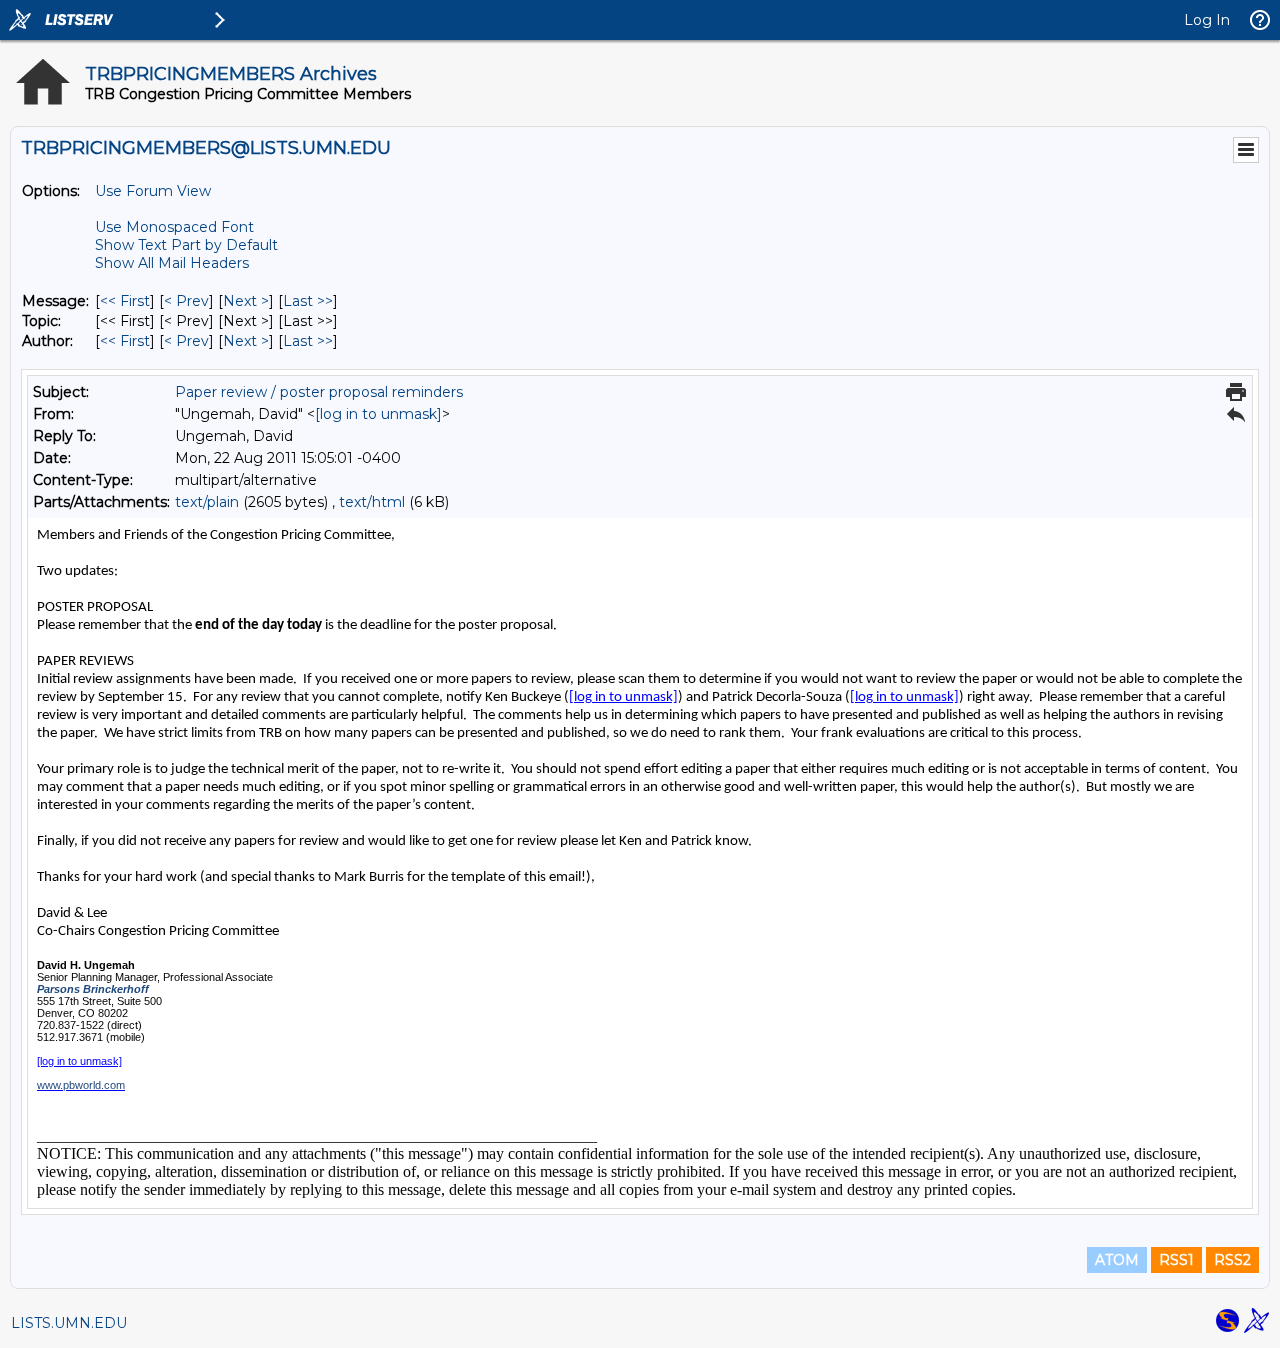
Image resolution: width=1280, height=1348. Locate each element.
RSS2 (1232, 1260)
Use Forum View (153, 191)
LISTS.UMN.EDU (69, 1323)
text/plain (207, 502)
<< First (125, 301)
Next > (246, 301)
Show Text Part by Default (186, 245)
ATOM (1117, 1260)
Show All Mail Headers (172, 263)
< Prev (186, 301)
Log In (1207, 20)
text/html (372, 502)
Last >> (308, 301)
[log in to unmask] (378, 414)
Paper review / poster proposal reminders (319, 392)
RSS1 (1176, 1260)
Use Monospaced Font (174, 227)
